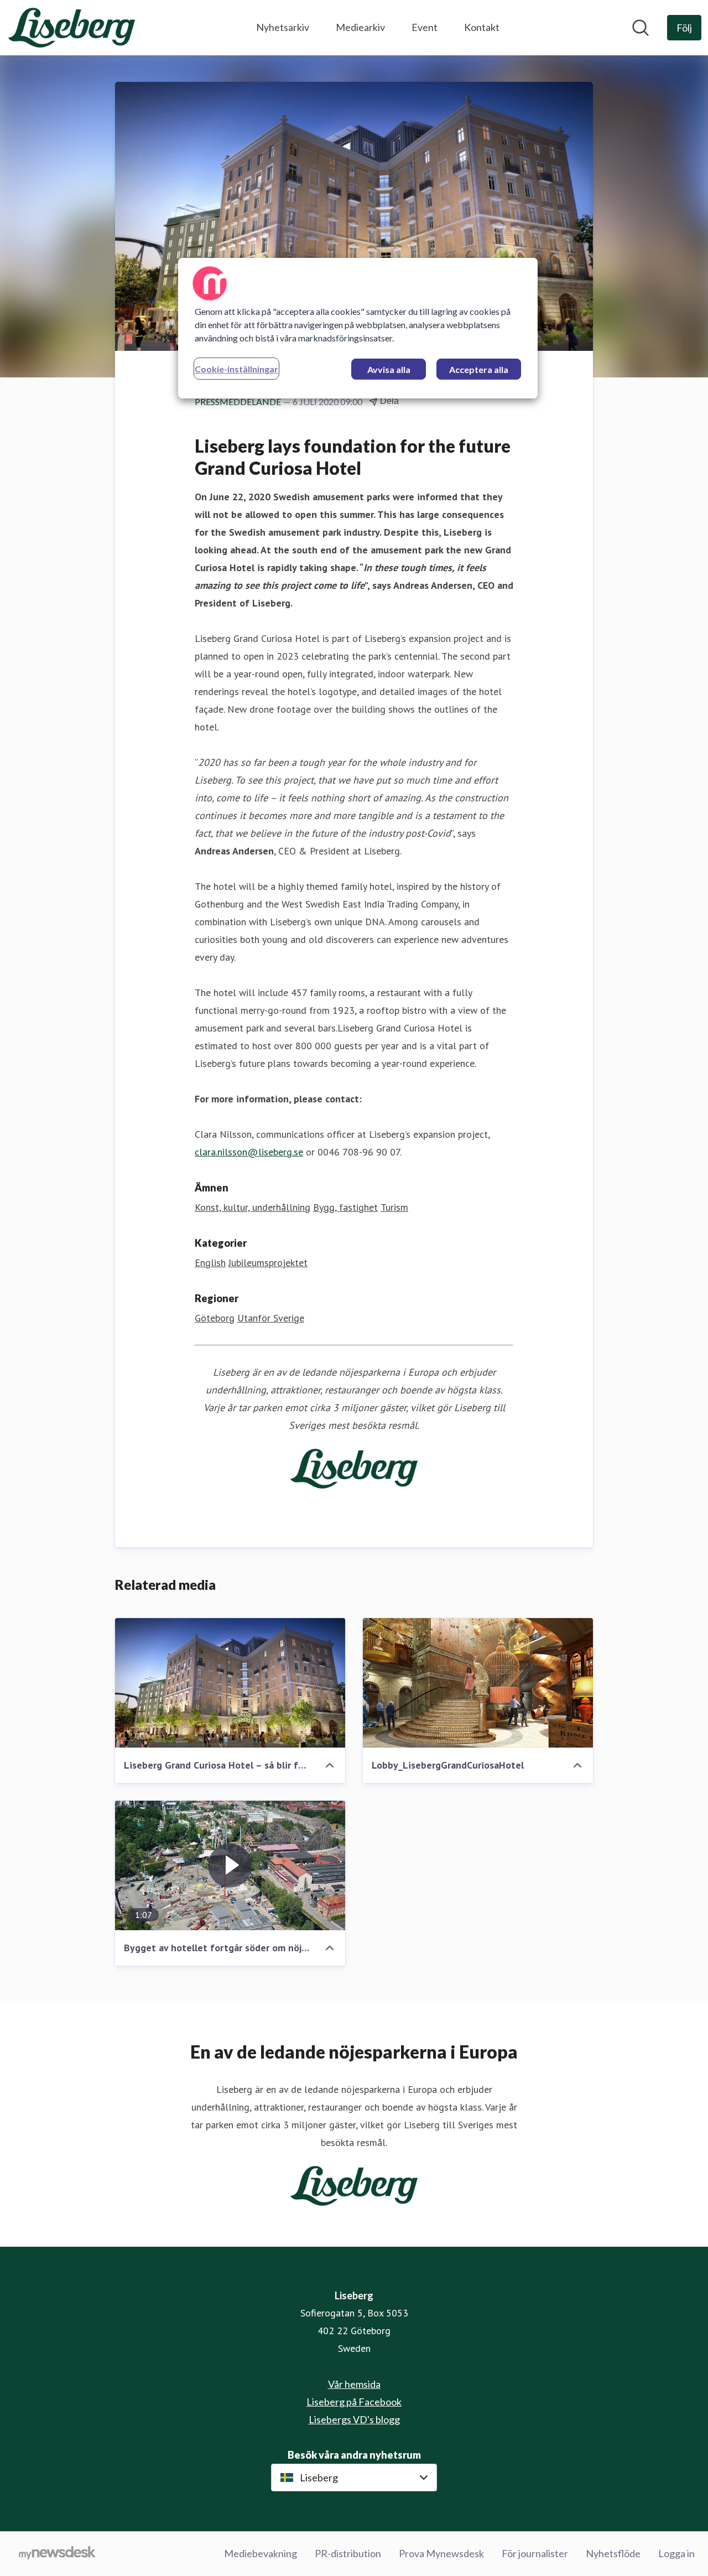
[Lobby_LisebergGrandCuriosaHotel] (478, 1683)
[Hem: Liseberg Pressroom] (72, 28)
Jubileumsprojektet (268, 1263)
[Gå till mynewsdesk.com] (57, 2554)
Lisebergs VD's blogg (354, 2419)
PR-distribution (348, 2553)
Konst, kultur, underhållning (253, 1207)
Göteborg (215, 1318)
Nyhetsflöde (613, 2553)
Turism (394, 1207)
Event (425, 27)
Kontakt (482, 27)
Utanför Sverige (271, 1318)
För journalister (535, 2553)
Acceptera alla (479, 369)
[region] (358, 328)
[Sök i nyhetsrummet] (641, 28)
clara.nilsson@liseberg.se (249, 1152)
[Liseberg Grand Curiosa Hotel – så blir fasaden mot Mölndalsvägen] (230, 1683)
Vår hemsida (354, 2384)
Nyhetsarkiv (283, 27)
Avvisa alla (389, 369)
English (210, 1263)
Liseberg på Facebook (354, 2402)
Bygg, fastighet (345, 1207)
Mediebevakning (261, 2553)
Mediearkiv (360, 27)
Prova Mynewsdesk (441, 2553)
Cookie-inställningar (236, 369)
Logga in (676, 2553)
